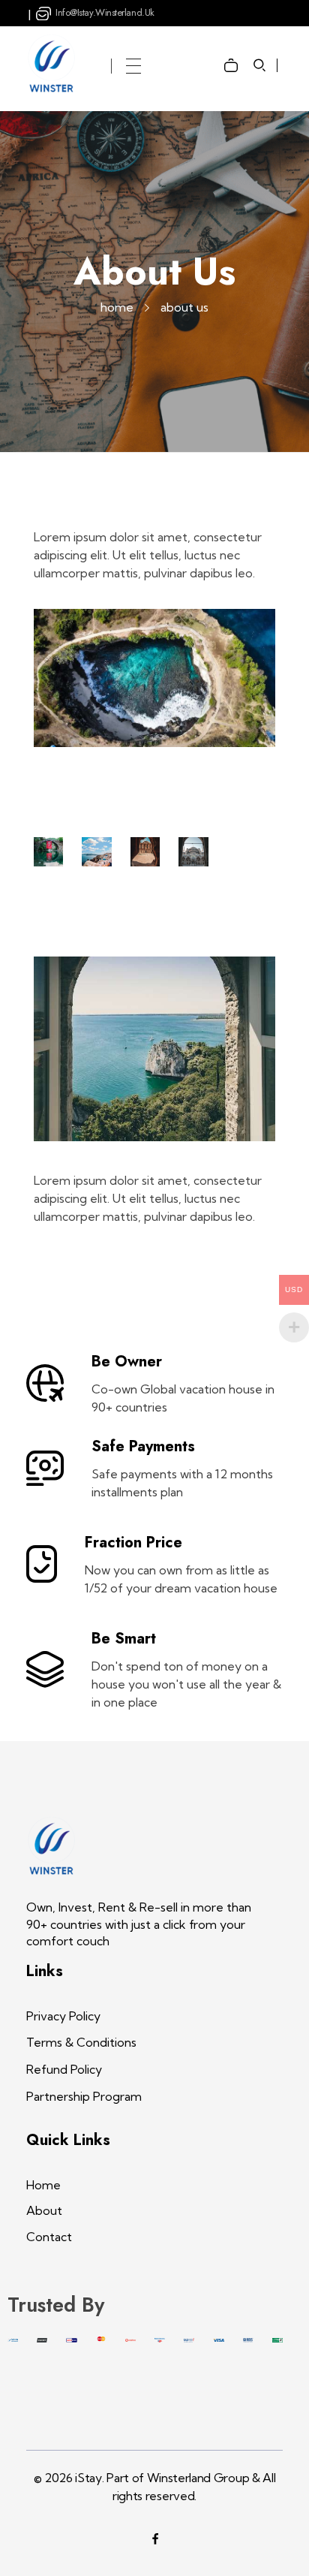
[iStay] (52, 63)
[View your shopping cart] (235, 54)
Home (117, 307)
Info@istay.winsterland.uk (105, 12)
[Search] (260, 65)
